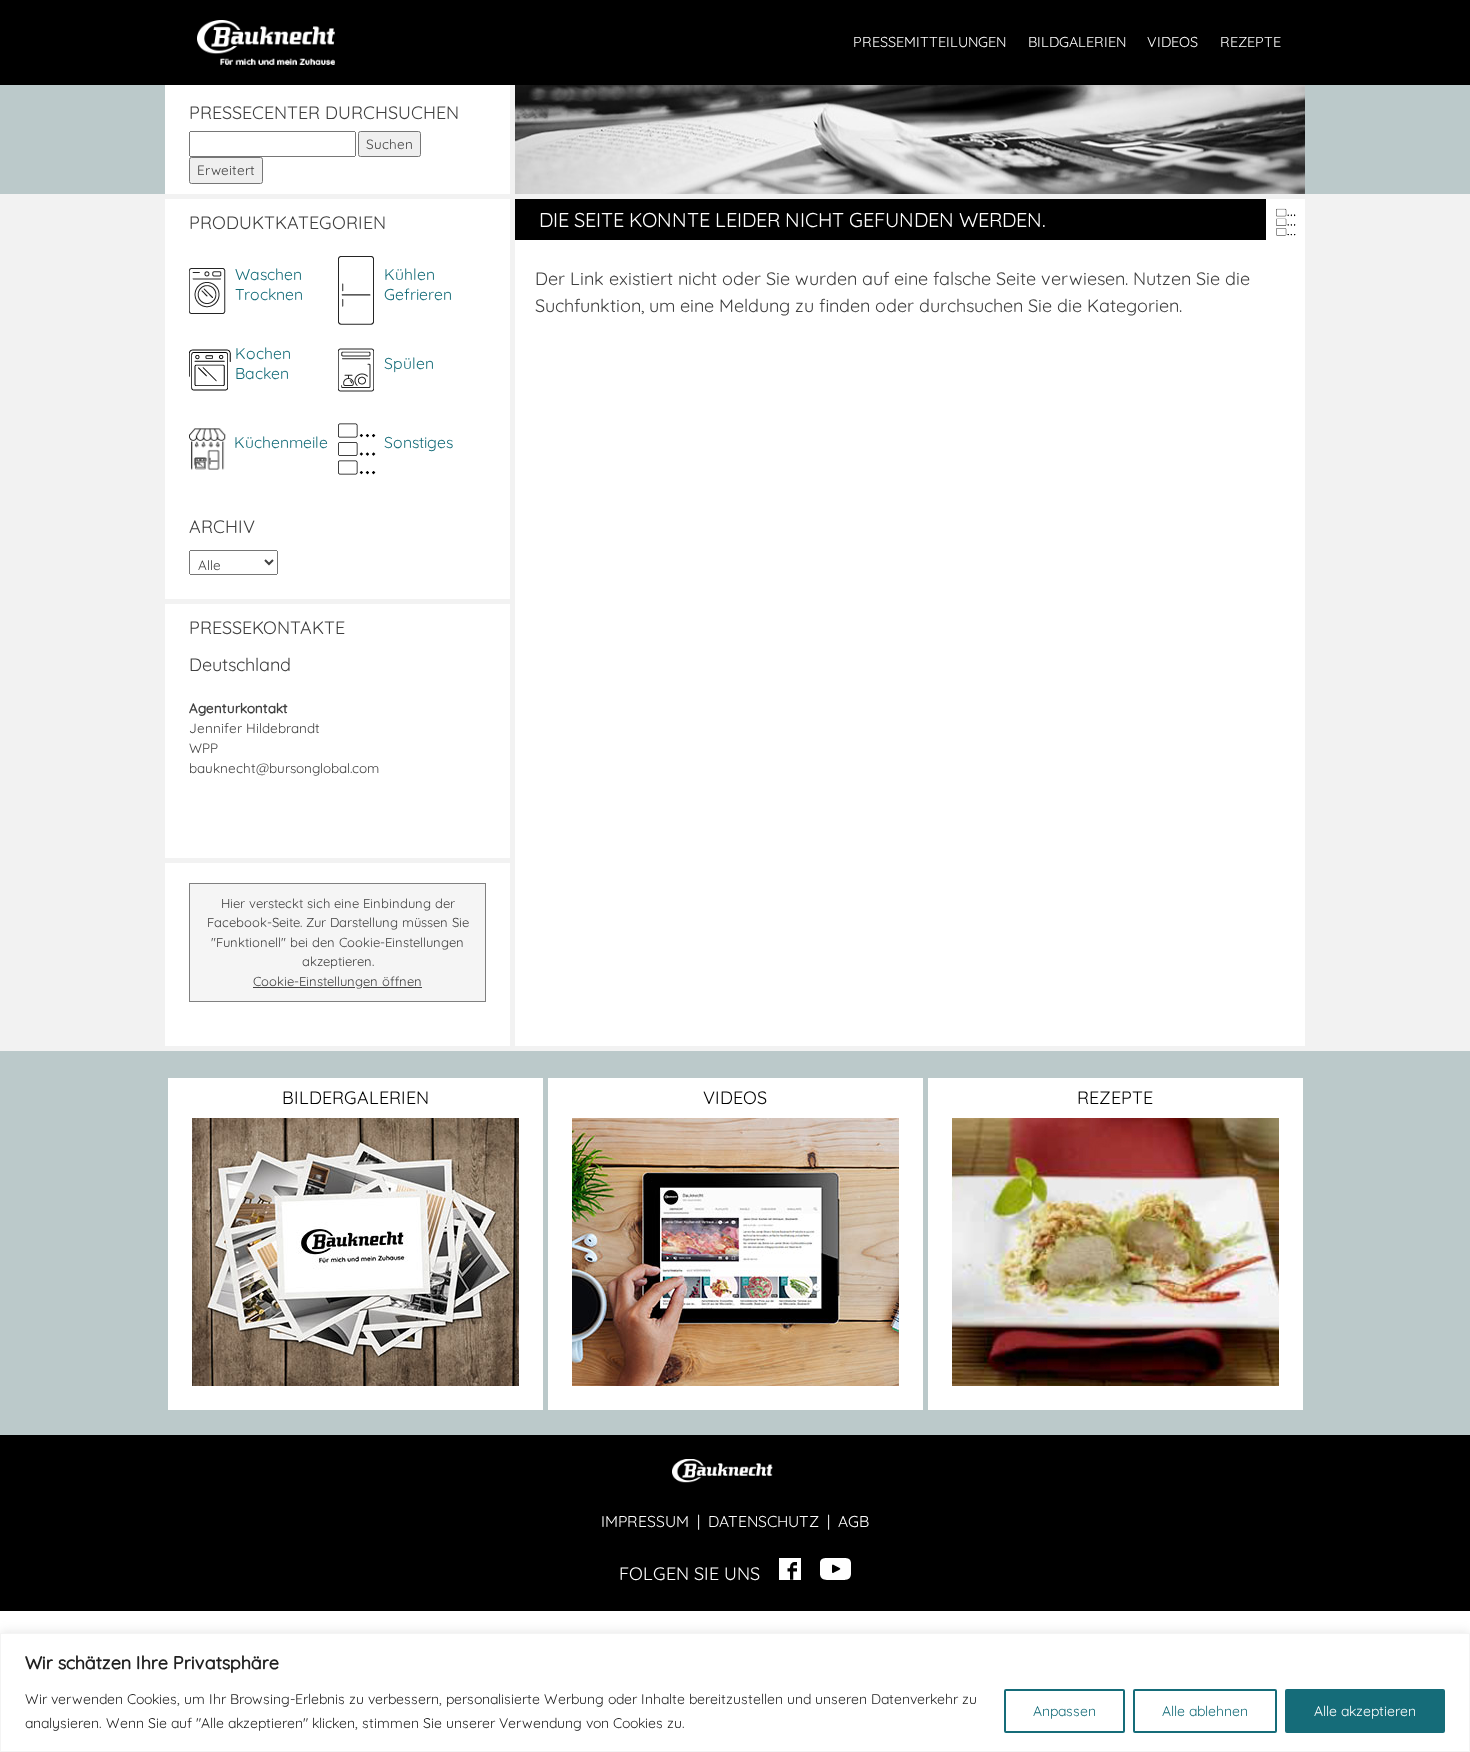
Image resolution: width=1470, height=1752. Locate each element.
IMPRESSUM (645, 1521)
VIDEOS (1172, 42)
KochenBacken (263, 363)
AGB (853, 1521)
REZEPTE (1250, 42)
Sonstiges (418, 442)
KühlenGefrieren (418, 284)
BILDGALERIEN (1077, 42)
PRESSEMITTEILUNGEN (929, 42)
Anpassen (1064, 1711)
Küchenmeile (281, 442)
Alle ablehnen (1205, 1711)
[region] (735, 1692)
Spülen (409, 363)
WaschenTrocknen (269, 284)
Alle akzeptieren (1365, 1711)
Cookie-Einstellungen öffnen (337, 981)
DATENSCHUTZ (763, 1521)
